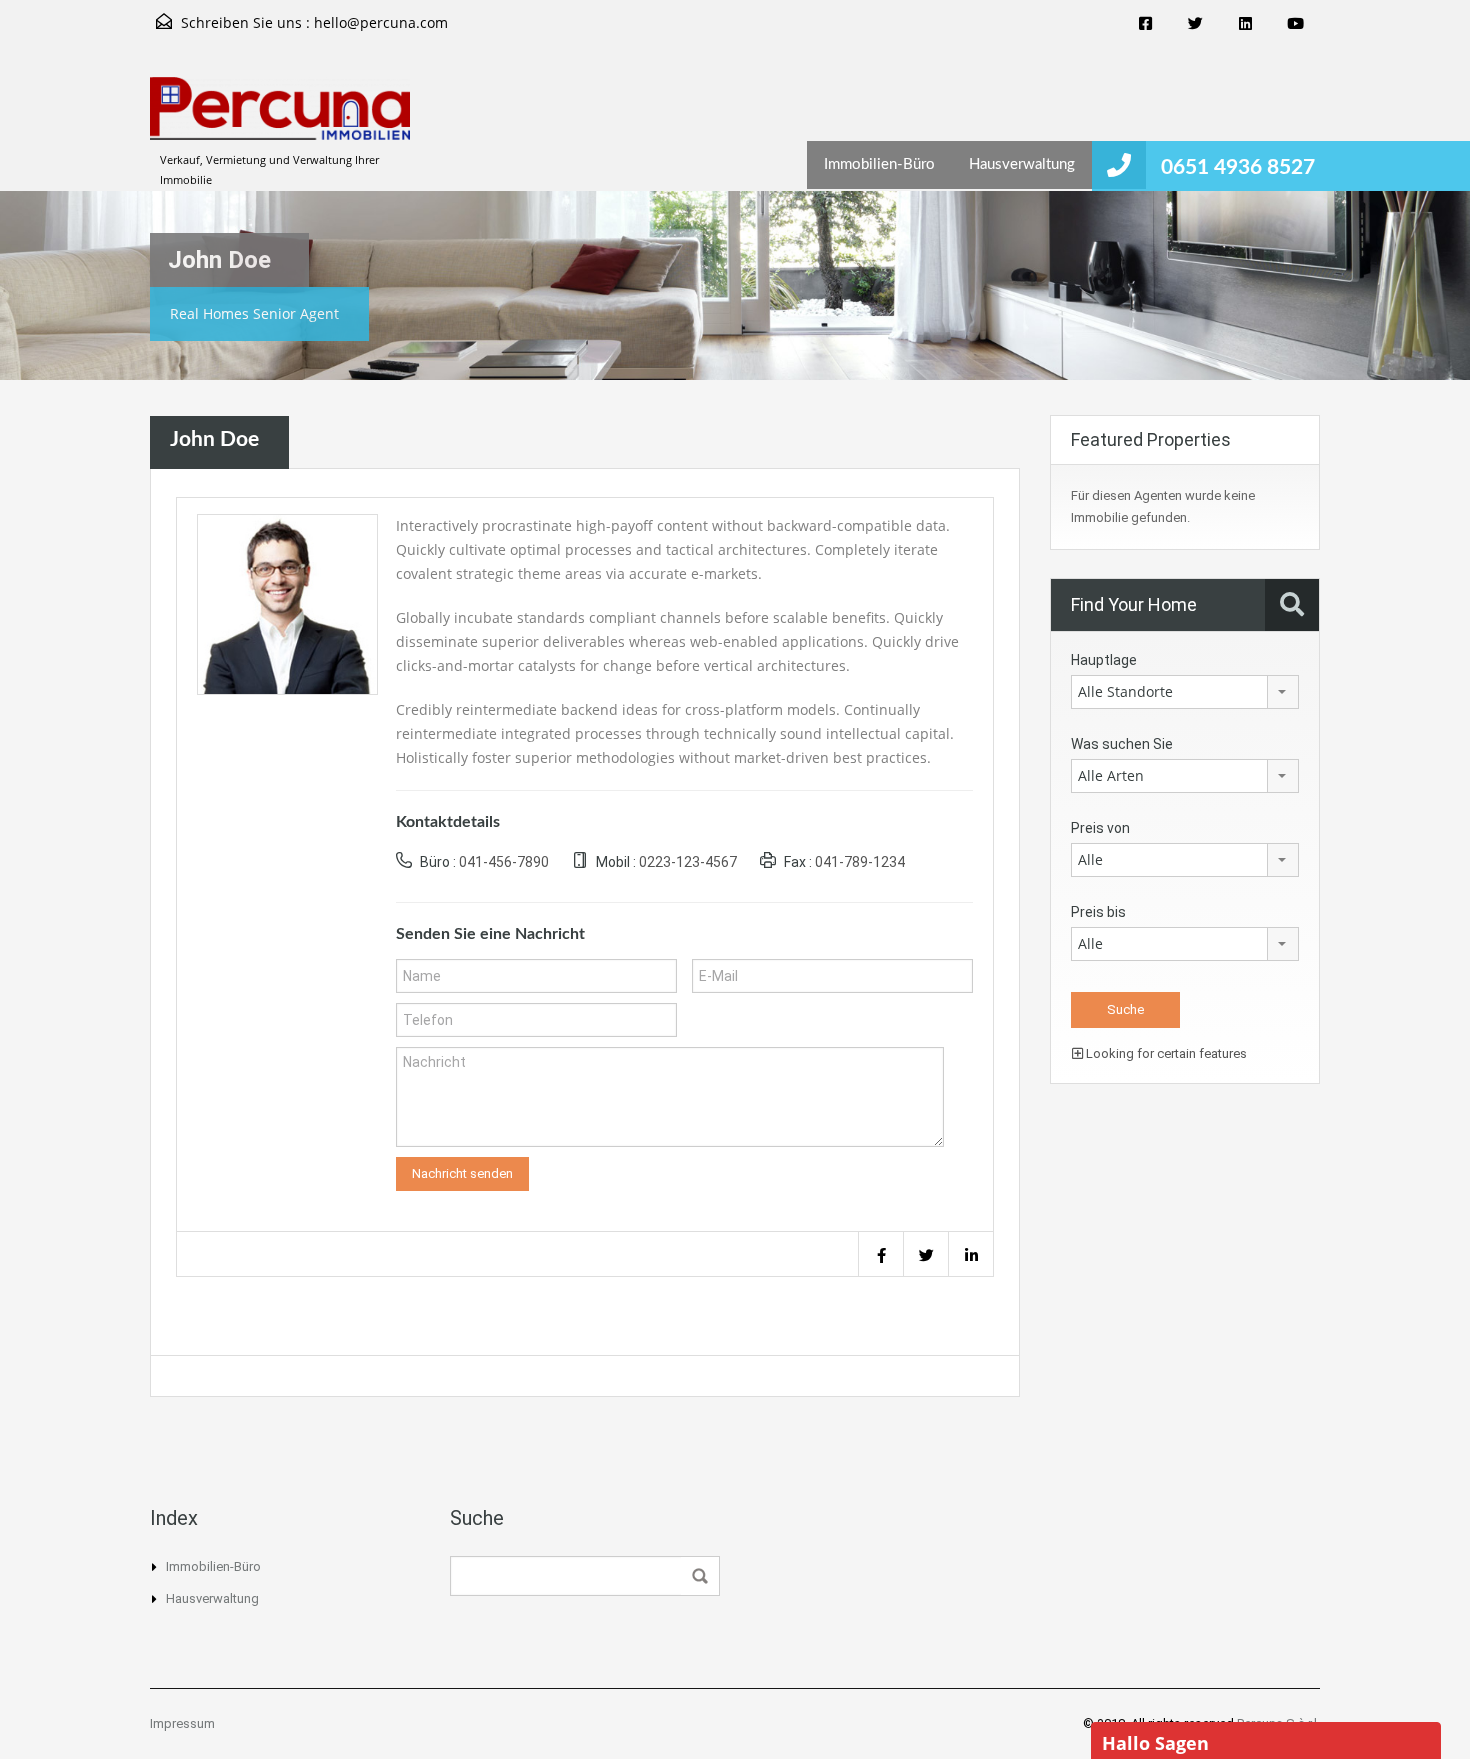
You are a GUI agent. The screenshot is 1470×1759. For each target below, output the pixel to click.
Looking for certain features (1165, 1053)
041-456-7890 (504, 862)
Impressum (182, 1723)
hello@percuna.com (381, 22)
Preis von (1100, 828)
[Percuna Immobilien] (280, 118)
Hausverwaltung (1022, 164)
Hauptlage (1104, 660)
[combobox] (1185, 692)
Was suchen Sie (1122, 744)
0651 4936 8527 (1240, 167)
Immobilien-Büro (879, 164)
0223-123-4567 (688, 862)
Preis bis (1098, 912)
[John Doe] (287, 602)
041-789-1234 (860, 862)
